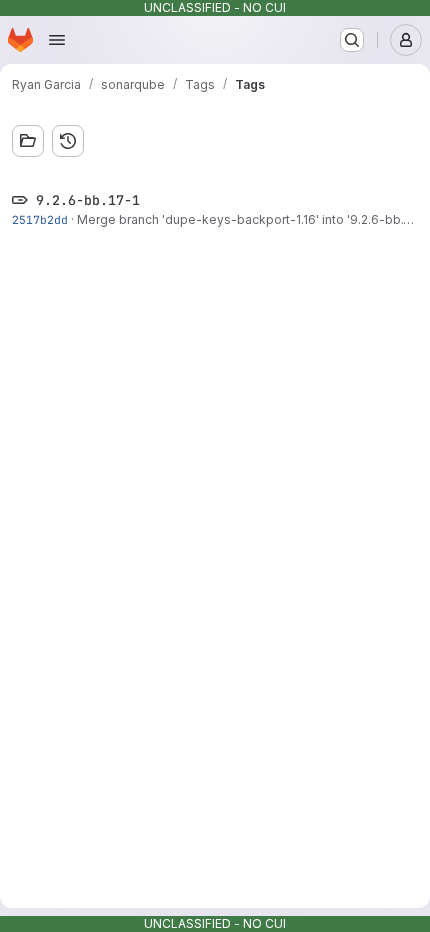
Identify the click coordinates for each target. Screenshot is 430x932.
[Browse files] (28, 141)
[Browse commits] (68, 141)
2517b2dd (40, 219)
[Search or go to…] (352, 40)
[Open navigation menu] (57, 40)
